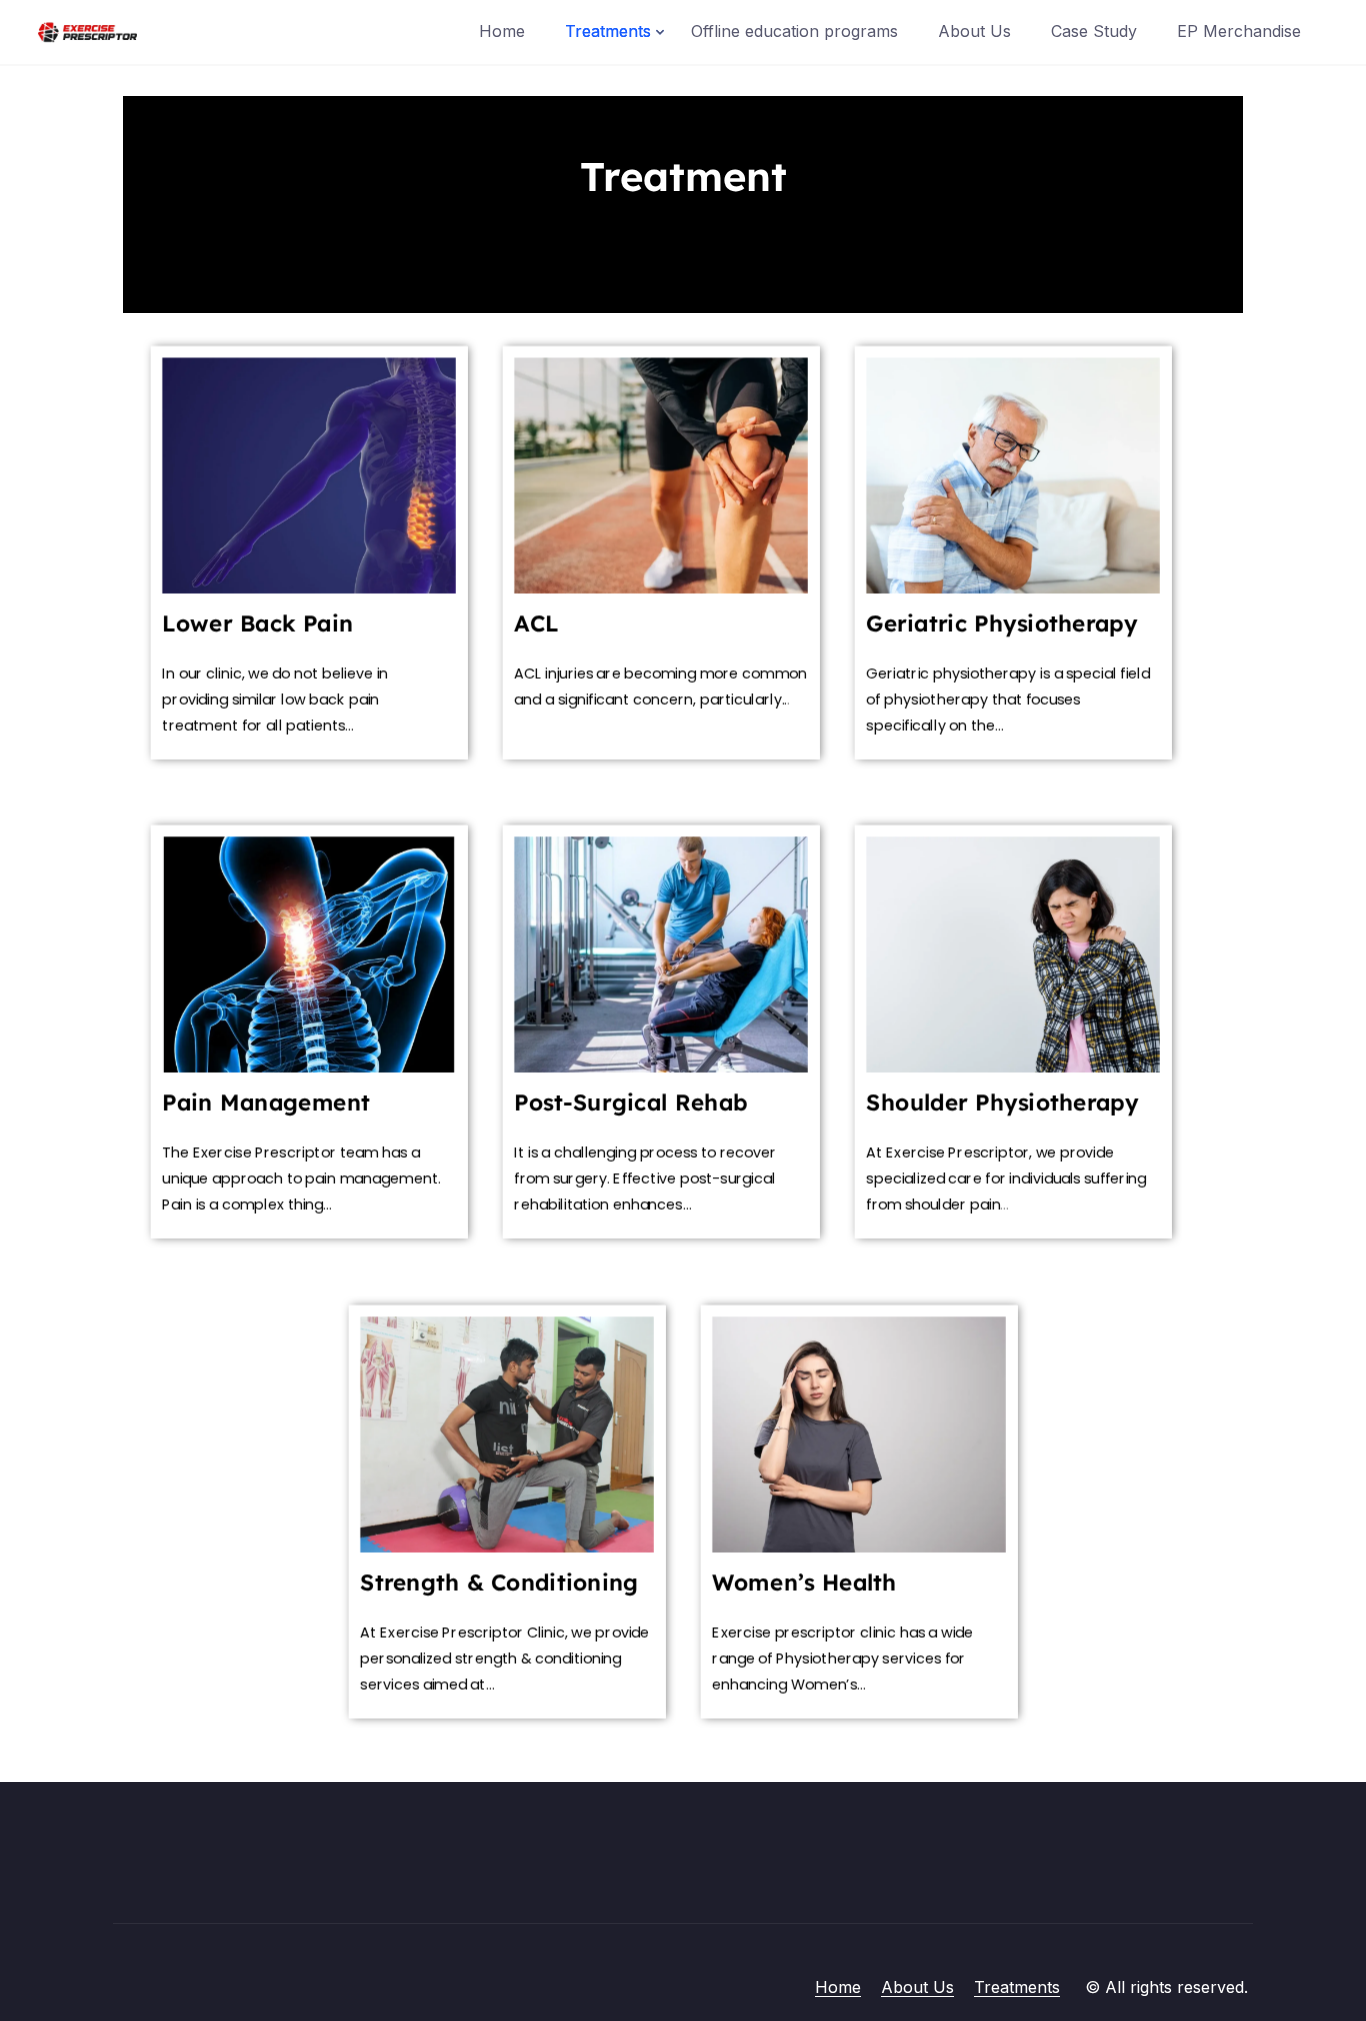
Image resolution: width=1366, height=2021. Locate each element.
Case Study (1094, 31)
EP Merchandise (1239, 31)
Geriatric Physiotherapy (1001, 623)
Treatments (608, 31)
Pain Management (266, 1102)
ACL (536, 623)
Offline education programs (794, 31)
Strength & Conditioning (499, 1582)
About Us (974, 31)
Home (502, 31)
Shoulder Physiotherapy (1002, 1102)
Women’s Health (804, 1582)
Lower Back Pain (257, 623)
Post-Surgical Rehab (630, 1102)
